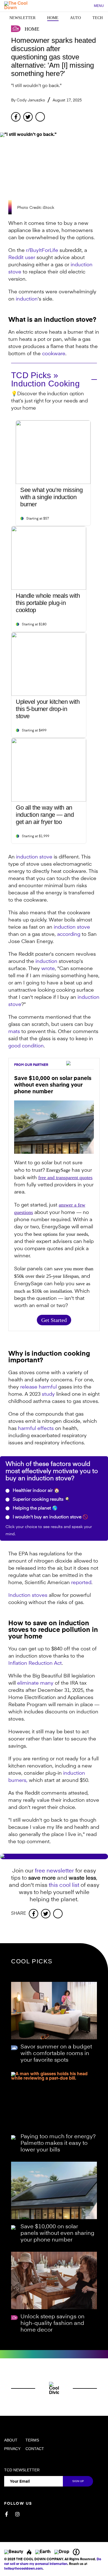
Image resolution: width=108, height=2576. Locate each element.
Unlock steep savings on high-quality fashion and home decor (52, 2324)
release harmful (38, 1387)
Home (53, 18)
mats (14, 1032)
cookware (54, 354)
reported (81, 1583)
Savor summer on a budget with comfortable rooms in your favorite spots (56, 2054)
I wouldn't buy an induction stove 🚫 (50, 1517)
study (48, 1394)
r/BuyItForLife (42, 251)
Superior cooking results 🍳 (41, 1500)
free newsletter (54, 1871)
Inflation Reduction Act (35, 1663)
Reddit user (22, 258)
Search (87, 6)
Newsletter (22, 18)
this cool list (64, 1885)
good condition (26, 1046)
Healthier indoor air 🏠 (36, 1491)
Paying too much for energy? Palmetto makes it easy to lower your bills (58, 2143)
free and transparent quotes (65, 1178)
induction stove (34, 857)
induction (27, 299)
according (69, 934)
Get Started (54, 1320)
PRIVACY (12, 2449)
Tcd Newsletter (22, 2470)
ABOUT (11, 2440)
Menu (99, 6)
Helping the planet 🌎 (35, 1508)
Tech (98, 18)
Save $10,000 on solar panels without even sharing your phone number (57, 2233)
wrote (48, 969)
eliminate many (35, 1683)
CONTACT (35, 2449)
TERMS (32, 2440)
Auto (75, 18)
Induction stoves (28, 1595)
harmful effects (36, 1429)
